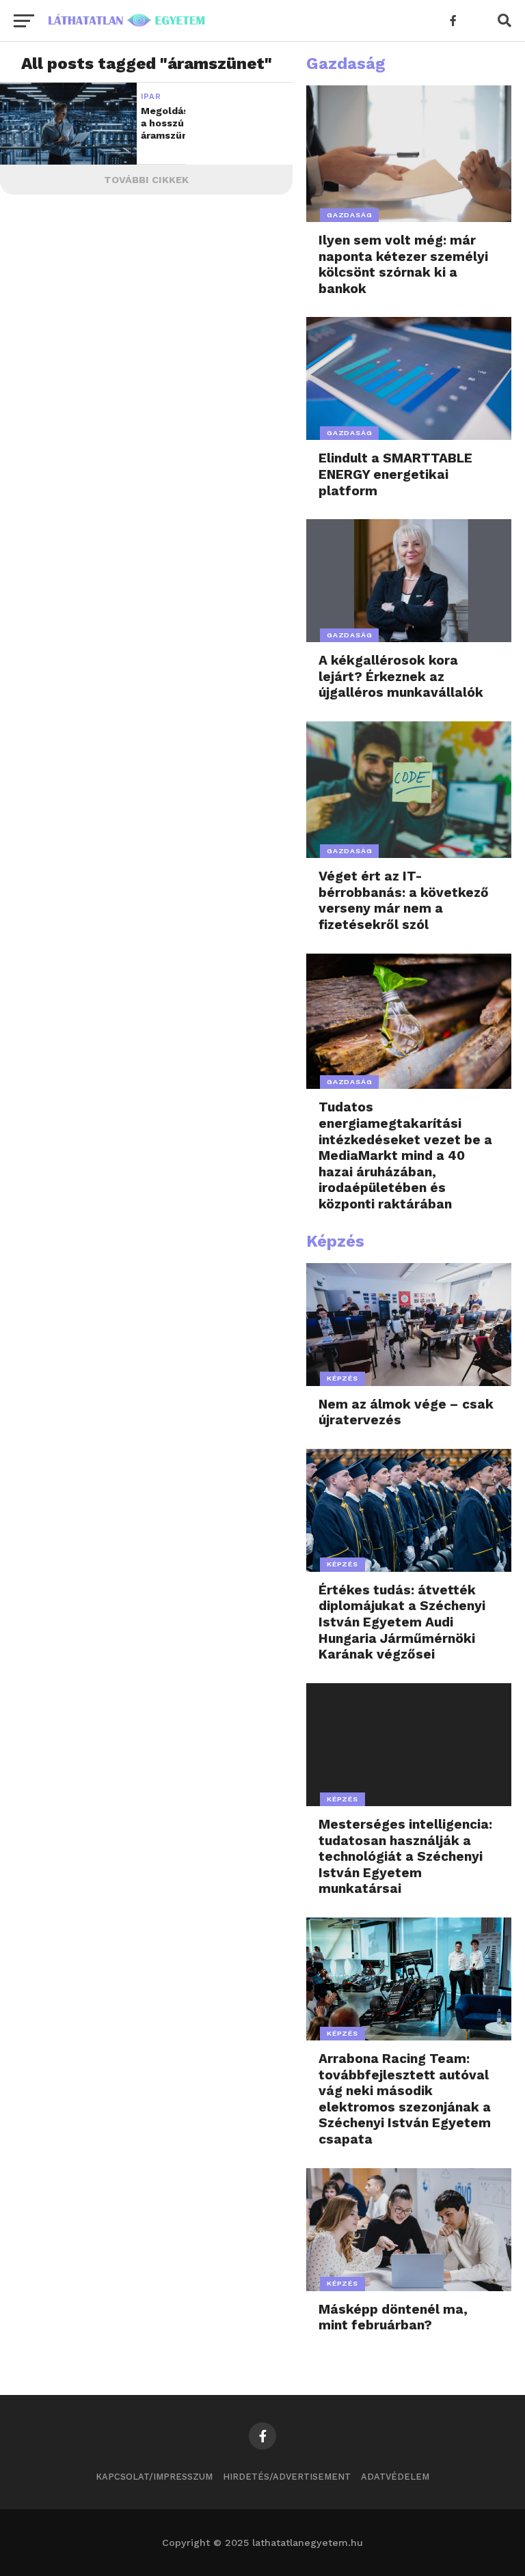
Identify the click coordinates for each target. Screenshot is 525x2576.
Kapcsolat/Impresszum (154, 2477)
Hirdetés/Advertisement (287, 2477)
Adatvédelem (395, 2477)
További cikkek (146, 180)
